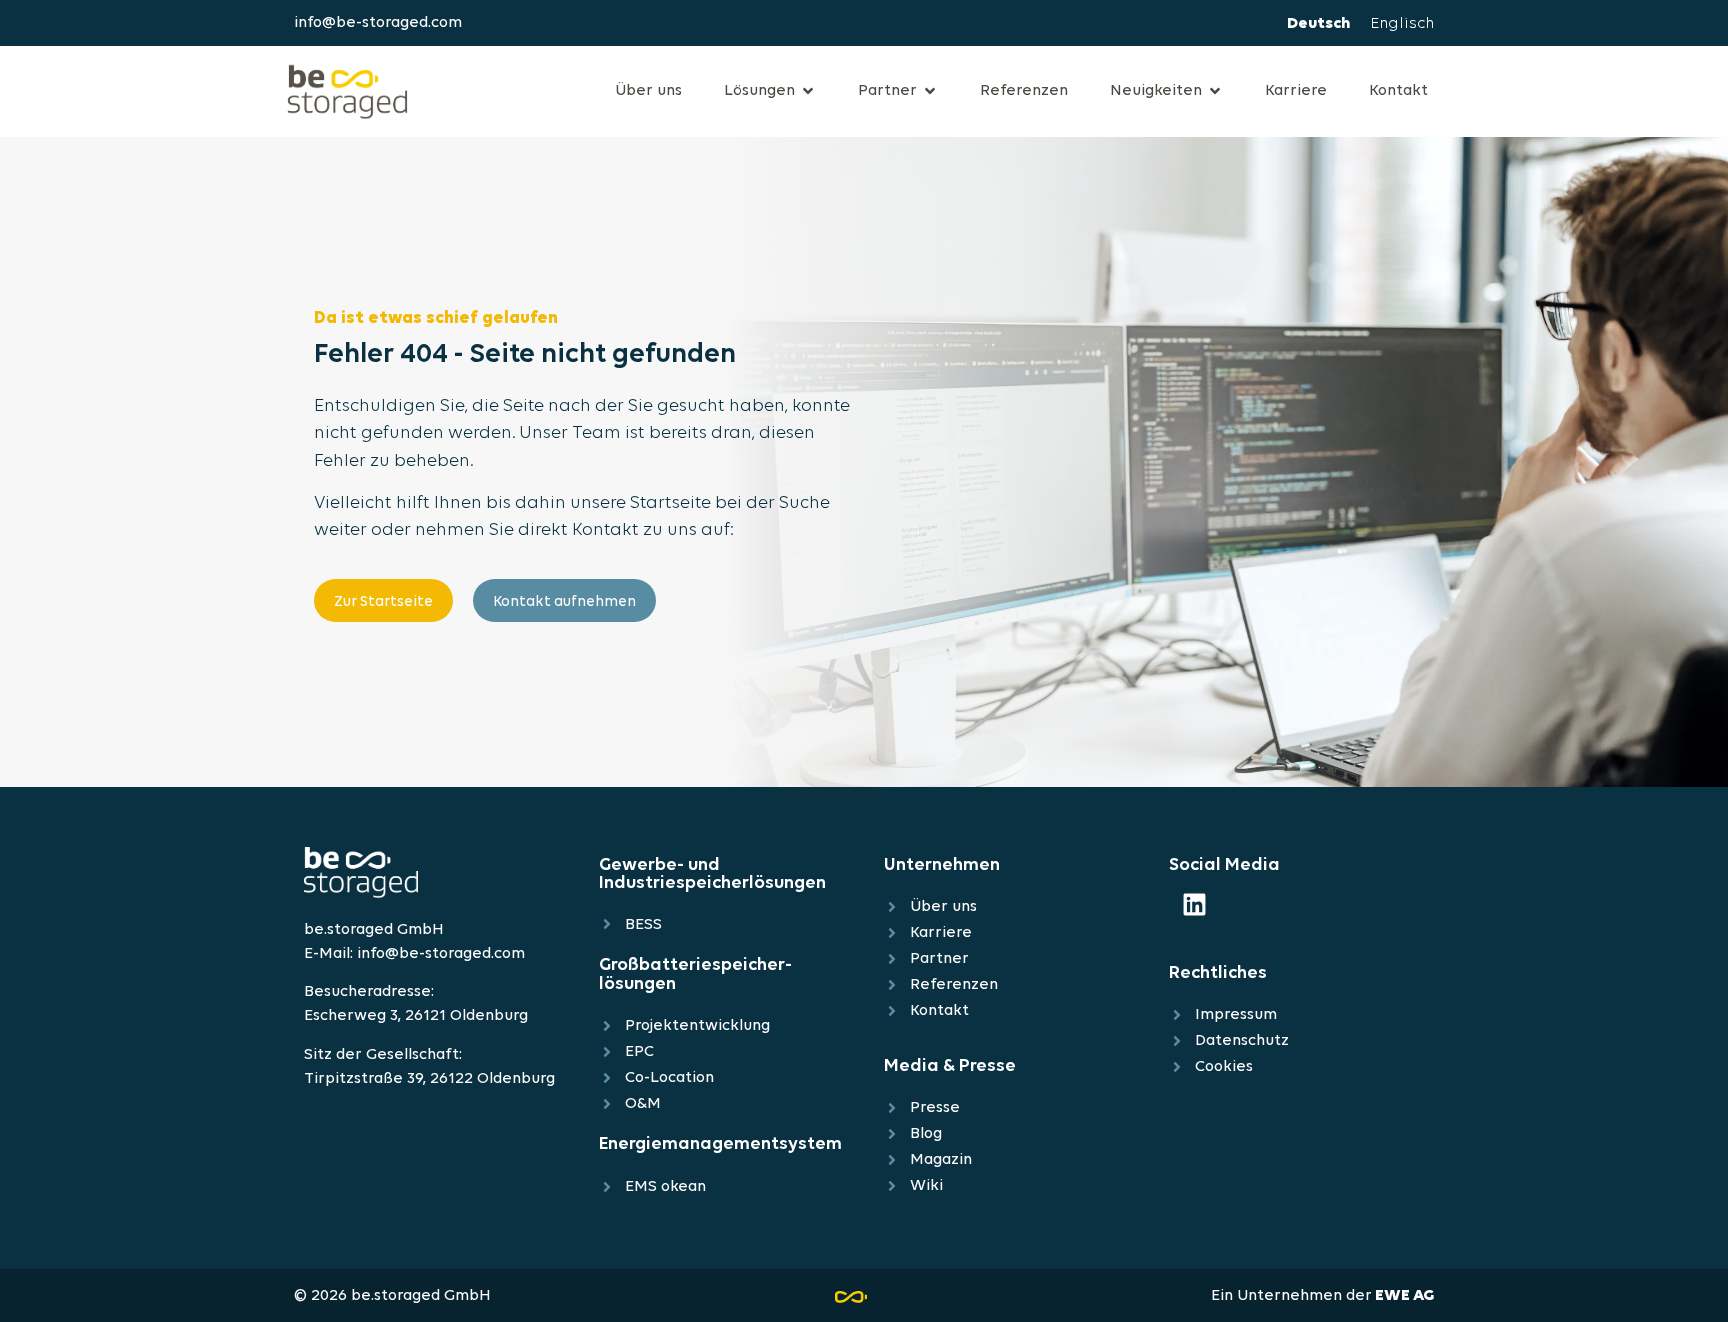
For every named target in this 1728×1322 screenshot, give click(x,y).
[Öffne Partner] (930, 91)
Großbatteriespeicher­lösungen (695, 974)
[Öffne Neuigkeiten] (1215, 91)
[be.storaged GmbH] (347, 88)
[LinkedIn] (1194, 905)
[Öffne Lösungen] (808, 91)
